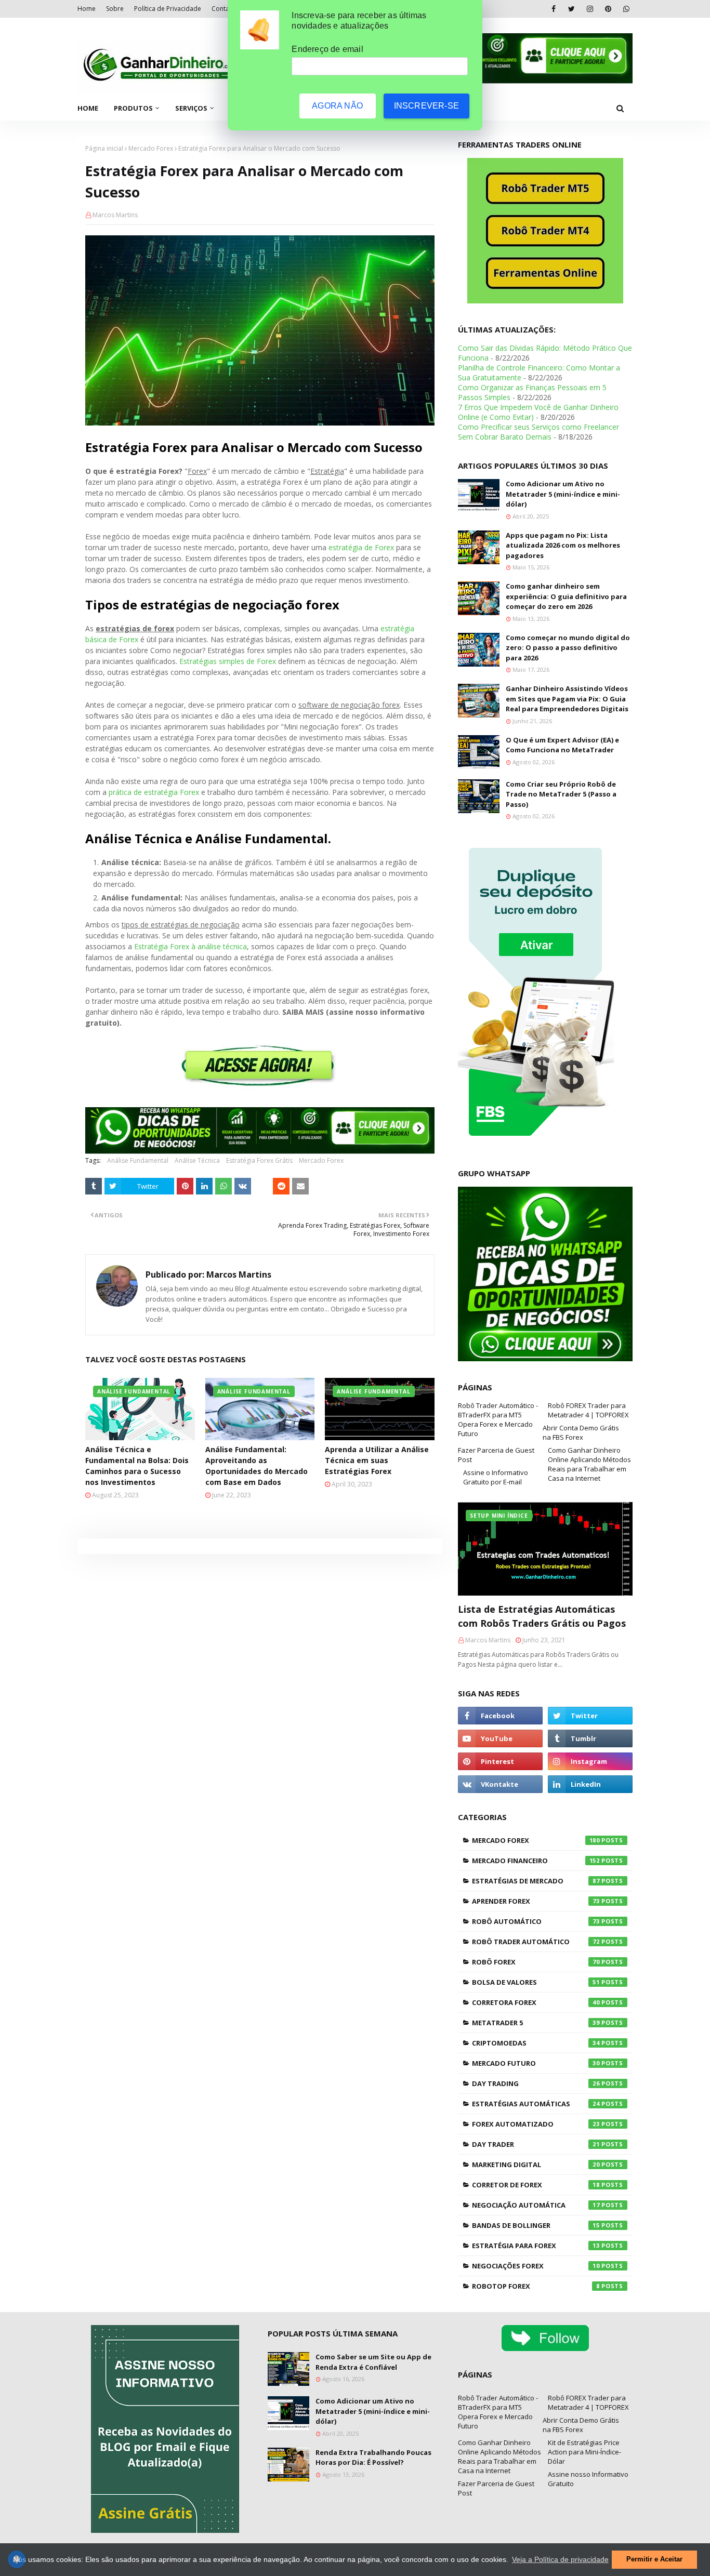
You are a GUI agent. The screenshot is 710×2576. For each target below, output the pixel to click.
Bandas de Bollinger (536, 2225)
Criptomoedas (536, 2043)
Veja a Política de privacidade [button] (560, 2559)
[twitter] (571, 9)
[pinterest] (608, 9)
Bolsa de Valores (536, 1982)
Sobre (115, 9)
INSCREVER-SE (426, 106)
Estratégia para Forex (536, 2246)
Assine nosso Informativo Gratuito (588, 2479)
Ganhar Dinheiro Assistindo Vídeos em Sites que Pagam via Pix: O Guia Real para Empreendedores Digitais (567, 699)
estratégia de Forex (361, 547)
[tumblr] (590, 1738)
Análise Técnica (197, 1160)
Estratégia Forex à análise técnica (190, 946)
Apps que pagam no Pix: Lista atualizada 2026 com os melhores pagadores (563, 545)
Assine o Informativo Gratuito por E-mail (496, 1477)
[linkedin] (590, 1784)
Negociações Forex (536, 2266)
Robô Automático (536, 1921)
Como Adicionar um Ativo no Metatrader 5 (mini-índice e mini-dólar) (563, 494)
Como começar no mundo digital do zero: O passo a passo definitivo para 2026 (568, 648)
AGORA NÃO (337, 106)
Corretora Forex (536, 2002)
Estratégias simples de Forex (228, 661)
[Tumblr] (94, 1186)
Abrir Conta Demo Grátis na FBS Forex (581, 1432)
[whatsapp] (626, 9)
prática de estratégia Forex (154, 792)
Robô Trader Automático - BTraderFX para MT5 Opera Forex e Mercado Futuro (498, 1419)
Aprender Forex (536, 1901)
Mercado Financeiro (536, 1861)
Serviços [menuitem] (191, 108)
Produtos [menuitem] (133, 108)
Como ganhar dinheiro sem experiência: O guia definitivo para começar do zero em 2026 (566, 596)
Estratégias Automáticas (536, 2104)
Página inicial (104, 148)
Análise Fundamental (138, 1160)
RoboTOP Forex (536, 2286)
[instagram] (590, 9)
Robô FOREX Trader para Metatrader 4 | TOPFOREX (588, 1410)
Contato (223, 9)
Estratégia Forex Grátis (259, 1160)
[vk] (500, 1784)
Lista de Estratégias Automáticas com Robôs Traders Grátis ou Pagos (542, 1616)
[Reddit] (281, 1186)
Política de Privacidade (168, 9)
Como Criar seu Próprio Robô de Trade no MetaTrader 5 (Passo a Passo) (561, 794)
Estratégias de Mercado (536, 1881)
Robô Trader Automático (536, 1942)
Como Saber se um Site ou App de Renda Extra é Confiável (373, 2362)
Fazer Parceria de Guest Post (496, 1455)
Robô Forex (536, 1962)
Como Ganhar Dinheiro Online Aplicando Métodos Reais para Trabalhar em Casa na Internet (589, 1464)
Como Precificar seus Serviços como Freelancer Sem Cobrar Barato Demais (538, 432)
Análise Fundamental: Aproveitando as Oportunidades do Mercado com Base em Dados (257, 1466)
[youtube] (500, 1738)
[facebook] (553, 9)
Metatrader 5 (536, 2023)
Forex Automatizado (536, 2124)
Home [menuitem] (88, 108)
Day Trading (536, 2083)
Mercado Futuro (536, 2063)
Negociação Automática (536, 2205)
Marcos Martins (115, 215)
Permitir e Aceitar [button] (654, 2559)
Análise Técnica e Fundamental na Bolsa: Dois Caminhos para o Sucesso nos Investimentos (137, 1466)
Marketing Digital (536, 2165)
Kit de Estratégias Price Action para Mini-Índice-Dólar (584, 2452)
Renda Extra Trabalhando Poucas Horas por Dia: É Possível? (373, 2458)
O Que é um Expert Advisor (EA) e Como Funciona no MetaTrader (562, 745)
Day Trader (536, 2144)
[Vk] (243, 1186)
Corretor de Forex (536, 2185)
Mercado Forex (151, 148)
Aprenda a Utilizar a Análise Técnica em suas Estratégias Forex (377, 1460)
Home (87, 9)
